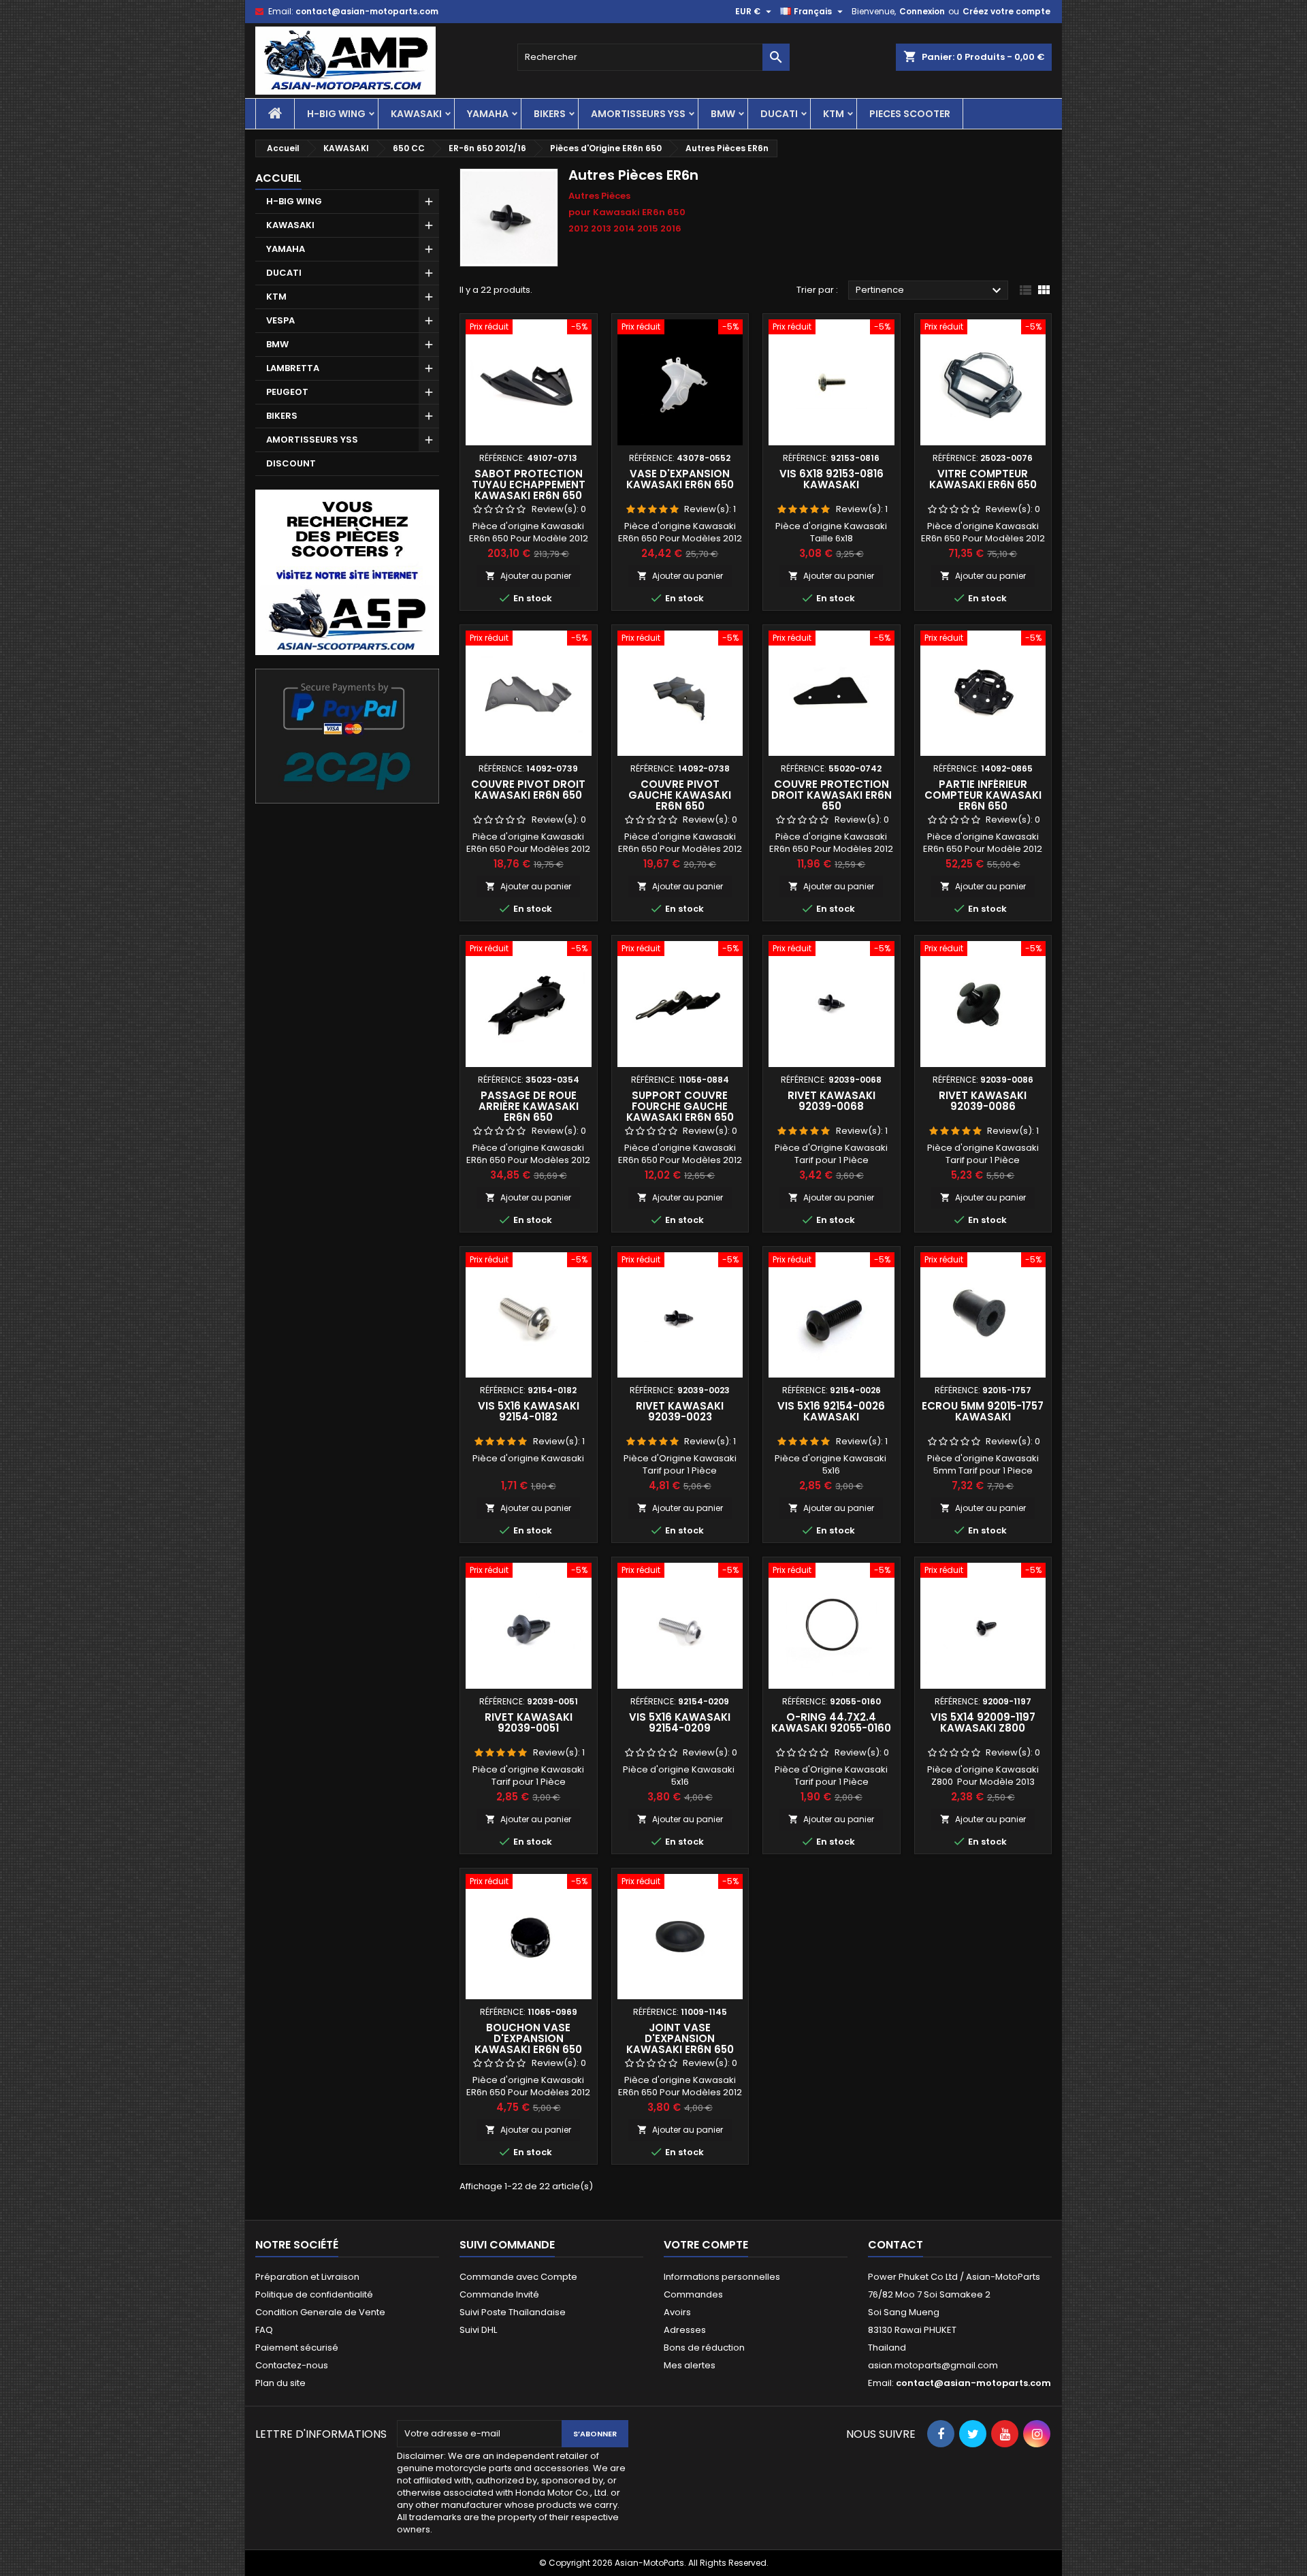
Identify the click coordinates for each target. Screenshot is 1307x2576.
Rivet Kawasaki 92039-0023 (680, 1411)
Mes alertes (690, 2365)
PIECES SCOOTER (910, 114)
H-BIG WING (336, 114)
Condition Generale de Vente (320, 2312)
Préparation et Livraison (307, 2277)
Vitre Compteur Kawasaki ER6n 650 (983, 479)
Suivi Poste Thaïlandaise (513, 2312)
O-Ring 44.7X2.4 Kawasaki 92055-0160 (831, 1722)
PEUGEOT (287, 392)
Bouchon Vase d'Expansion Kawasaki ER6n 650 (528, 2038)
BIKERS (550, 114)
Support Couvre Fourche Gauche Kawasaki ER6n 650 (680, 1106)
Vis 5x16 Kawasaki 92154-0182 (529, 1411)
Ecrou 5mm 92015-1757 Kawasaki (983, 1411)
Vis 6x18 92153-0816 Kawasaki (832, 479)
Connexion (922, 11)
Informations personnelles (722, 2277)
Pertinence (930, 291)
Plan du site (280, 2383)
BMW (723, 114)
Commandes (693, 2294)
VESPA (280, 320)
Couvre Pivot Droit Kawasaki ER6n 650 (528, 790)
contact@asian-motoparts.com (367, 11)
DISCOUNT (291, 463)
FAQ (264, 2330)
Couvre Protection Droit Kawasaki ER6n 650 (832, 795)
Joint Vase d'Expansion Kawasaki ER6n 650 (680, 2038)
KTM (834, 114)
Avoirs (677, 2312)
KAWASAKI (416, 114)
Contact (895, 2245)
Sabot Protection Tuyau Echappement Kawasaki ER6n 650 (529, 484)
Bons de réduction (704, 2348)
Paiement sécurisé (297, 2348)
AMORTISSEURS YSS (638, 114)
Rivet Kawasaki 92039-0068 (832, 1101)
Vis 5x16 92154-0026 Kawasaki (831, 1411)
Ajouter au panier (528, 576)
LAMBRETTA (293, 368)
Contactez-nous (292, 2365)
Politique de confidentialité (314, 2294)
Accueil (278, 178)
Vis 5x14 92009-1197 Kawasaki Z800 (983, 1722)
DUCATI (779, 114)
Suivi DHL (478, 2330)
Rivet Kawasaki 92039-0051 (529, 1722)
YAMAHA (488, 114)
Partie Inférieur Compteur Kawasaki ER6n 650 (983, 795)
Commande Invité (499, 2294)
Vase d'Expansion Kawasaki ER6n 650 (680, 479)
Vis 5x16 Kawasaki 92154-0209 (680, 1722)
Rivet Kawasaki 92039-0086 (983, 1101)
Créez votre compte (1006, 11)
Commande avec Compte (518, 2277)
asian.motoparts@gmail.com (933, 2365)
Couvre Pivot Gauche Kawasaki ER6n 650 (680, 795)
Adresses (685, 2330)
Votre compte (706, 2245)
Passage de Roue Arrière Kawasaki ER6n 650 (529, 1106)
